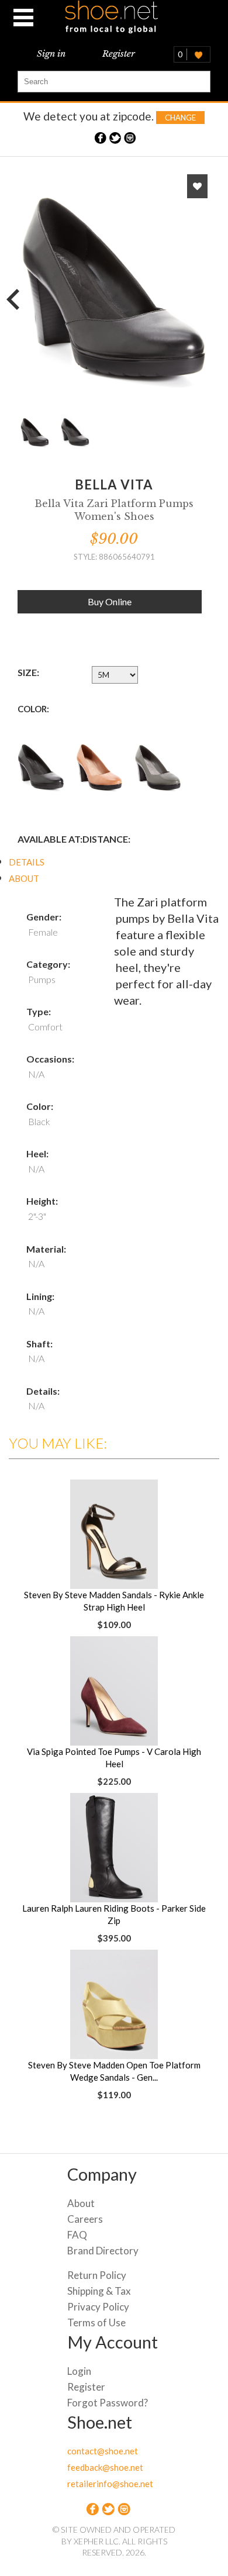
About (81, 2203)
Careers (85, 2219)
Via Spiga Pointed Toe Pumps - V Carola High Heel (114, 1758)
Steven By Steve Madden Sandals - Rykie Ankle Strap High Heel (114, 1601)
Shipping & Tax (99, 2291)
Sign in (51, 54)
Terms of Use (96, 2322)
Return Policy (97, 2275)
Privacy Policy (98, 2307)
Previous (18, 298)
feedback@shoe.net (105, 2467)
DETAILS (27, 862)
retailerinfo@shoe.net (110, 2484)
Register (119, 54)
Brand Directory (103, 2251)
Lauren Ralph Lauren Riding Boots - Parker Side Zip (114, 1914)
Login (79, 2371)
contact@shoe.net (103, 2451)
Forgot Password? (108, 2403)
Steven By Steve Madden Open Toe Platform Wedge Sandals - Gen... (114, 2071)
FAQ (77, 2235)
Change (180, 118)
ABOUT (24, 878)
